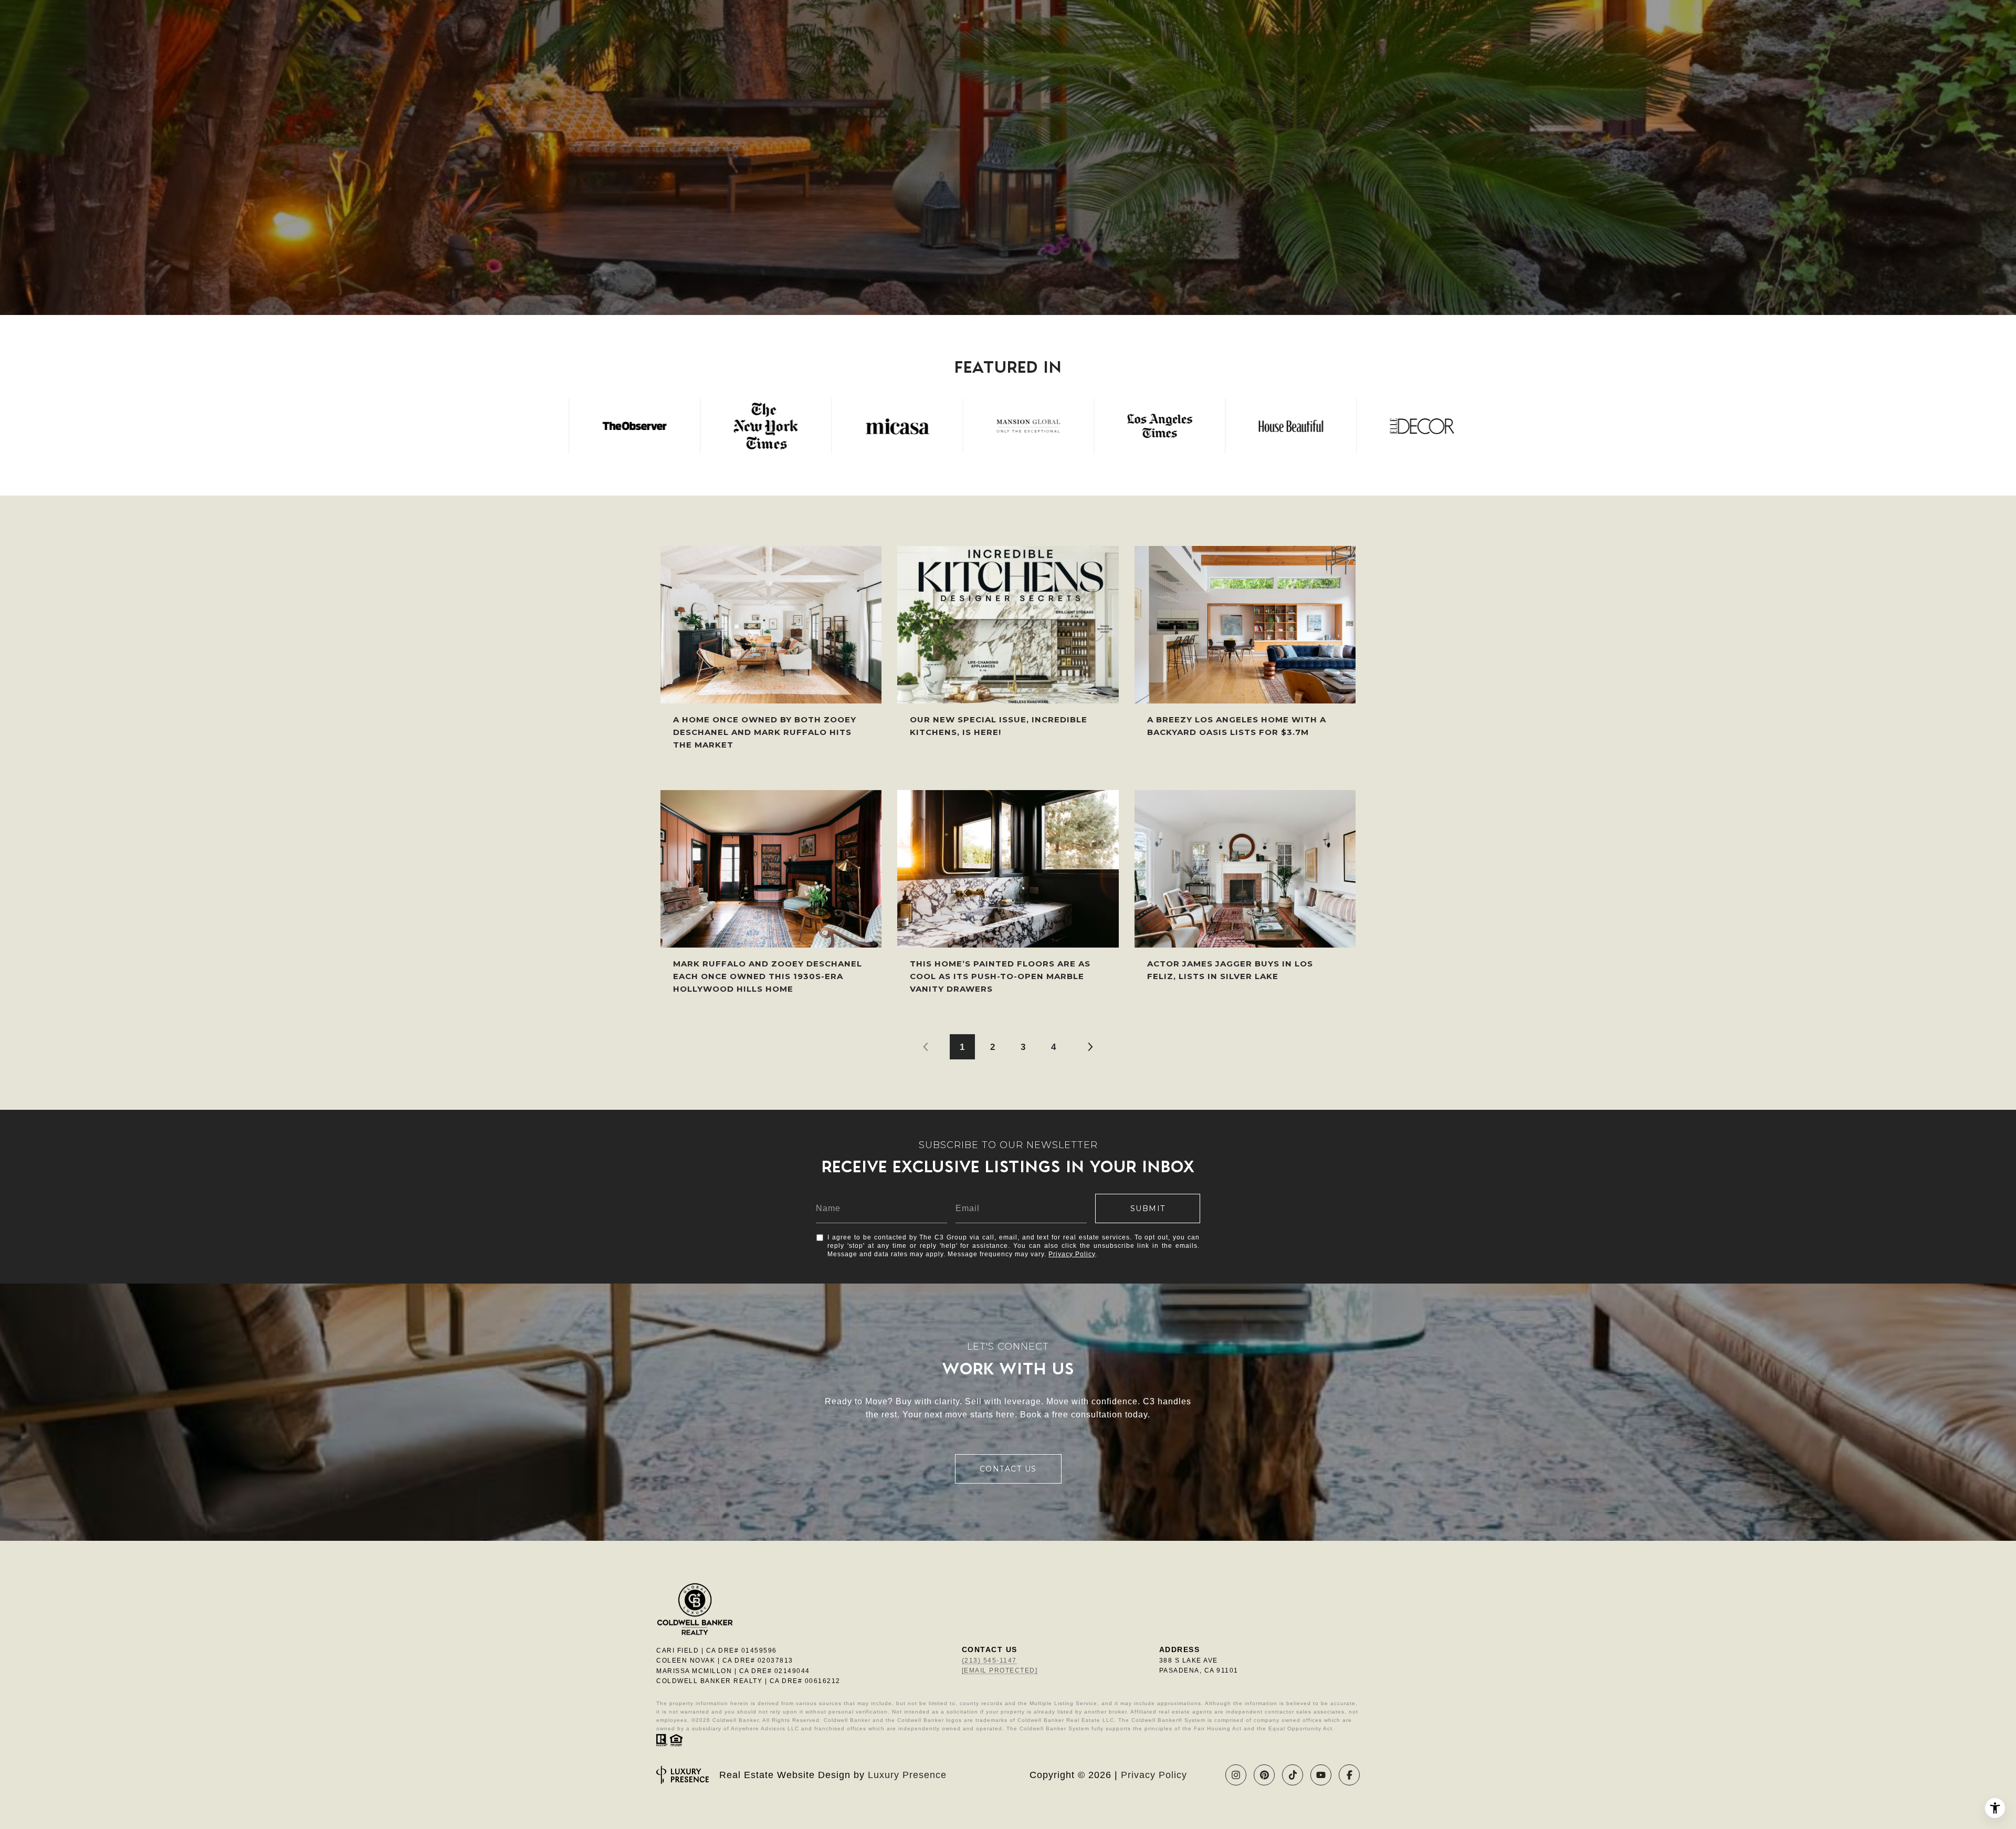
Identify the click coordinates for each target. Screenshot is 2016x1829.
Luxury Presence (907, 1775)
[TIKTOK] (1293, 1775)
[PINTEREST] (1264, 1775)
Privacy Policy (1072, 1254)
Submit (1148, 1208)
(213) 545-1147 (989, 1660)
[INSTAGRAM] (1236, 1775)
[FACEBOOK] (1349, 1775)
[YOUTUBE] (1321, 1775)
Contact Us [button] (1008, 1469)
